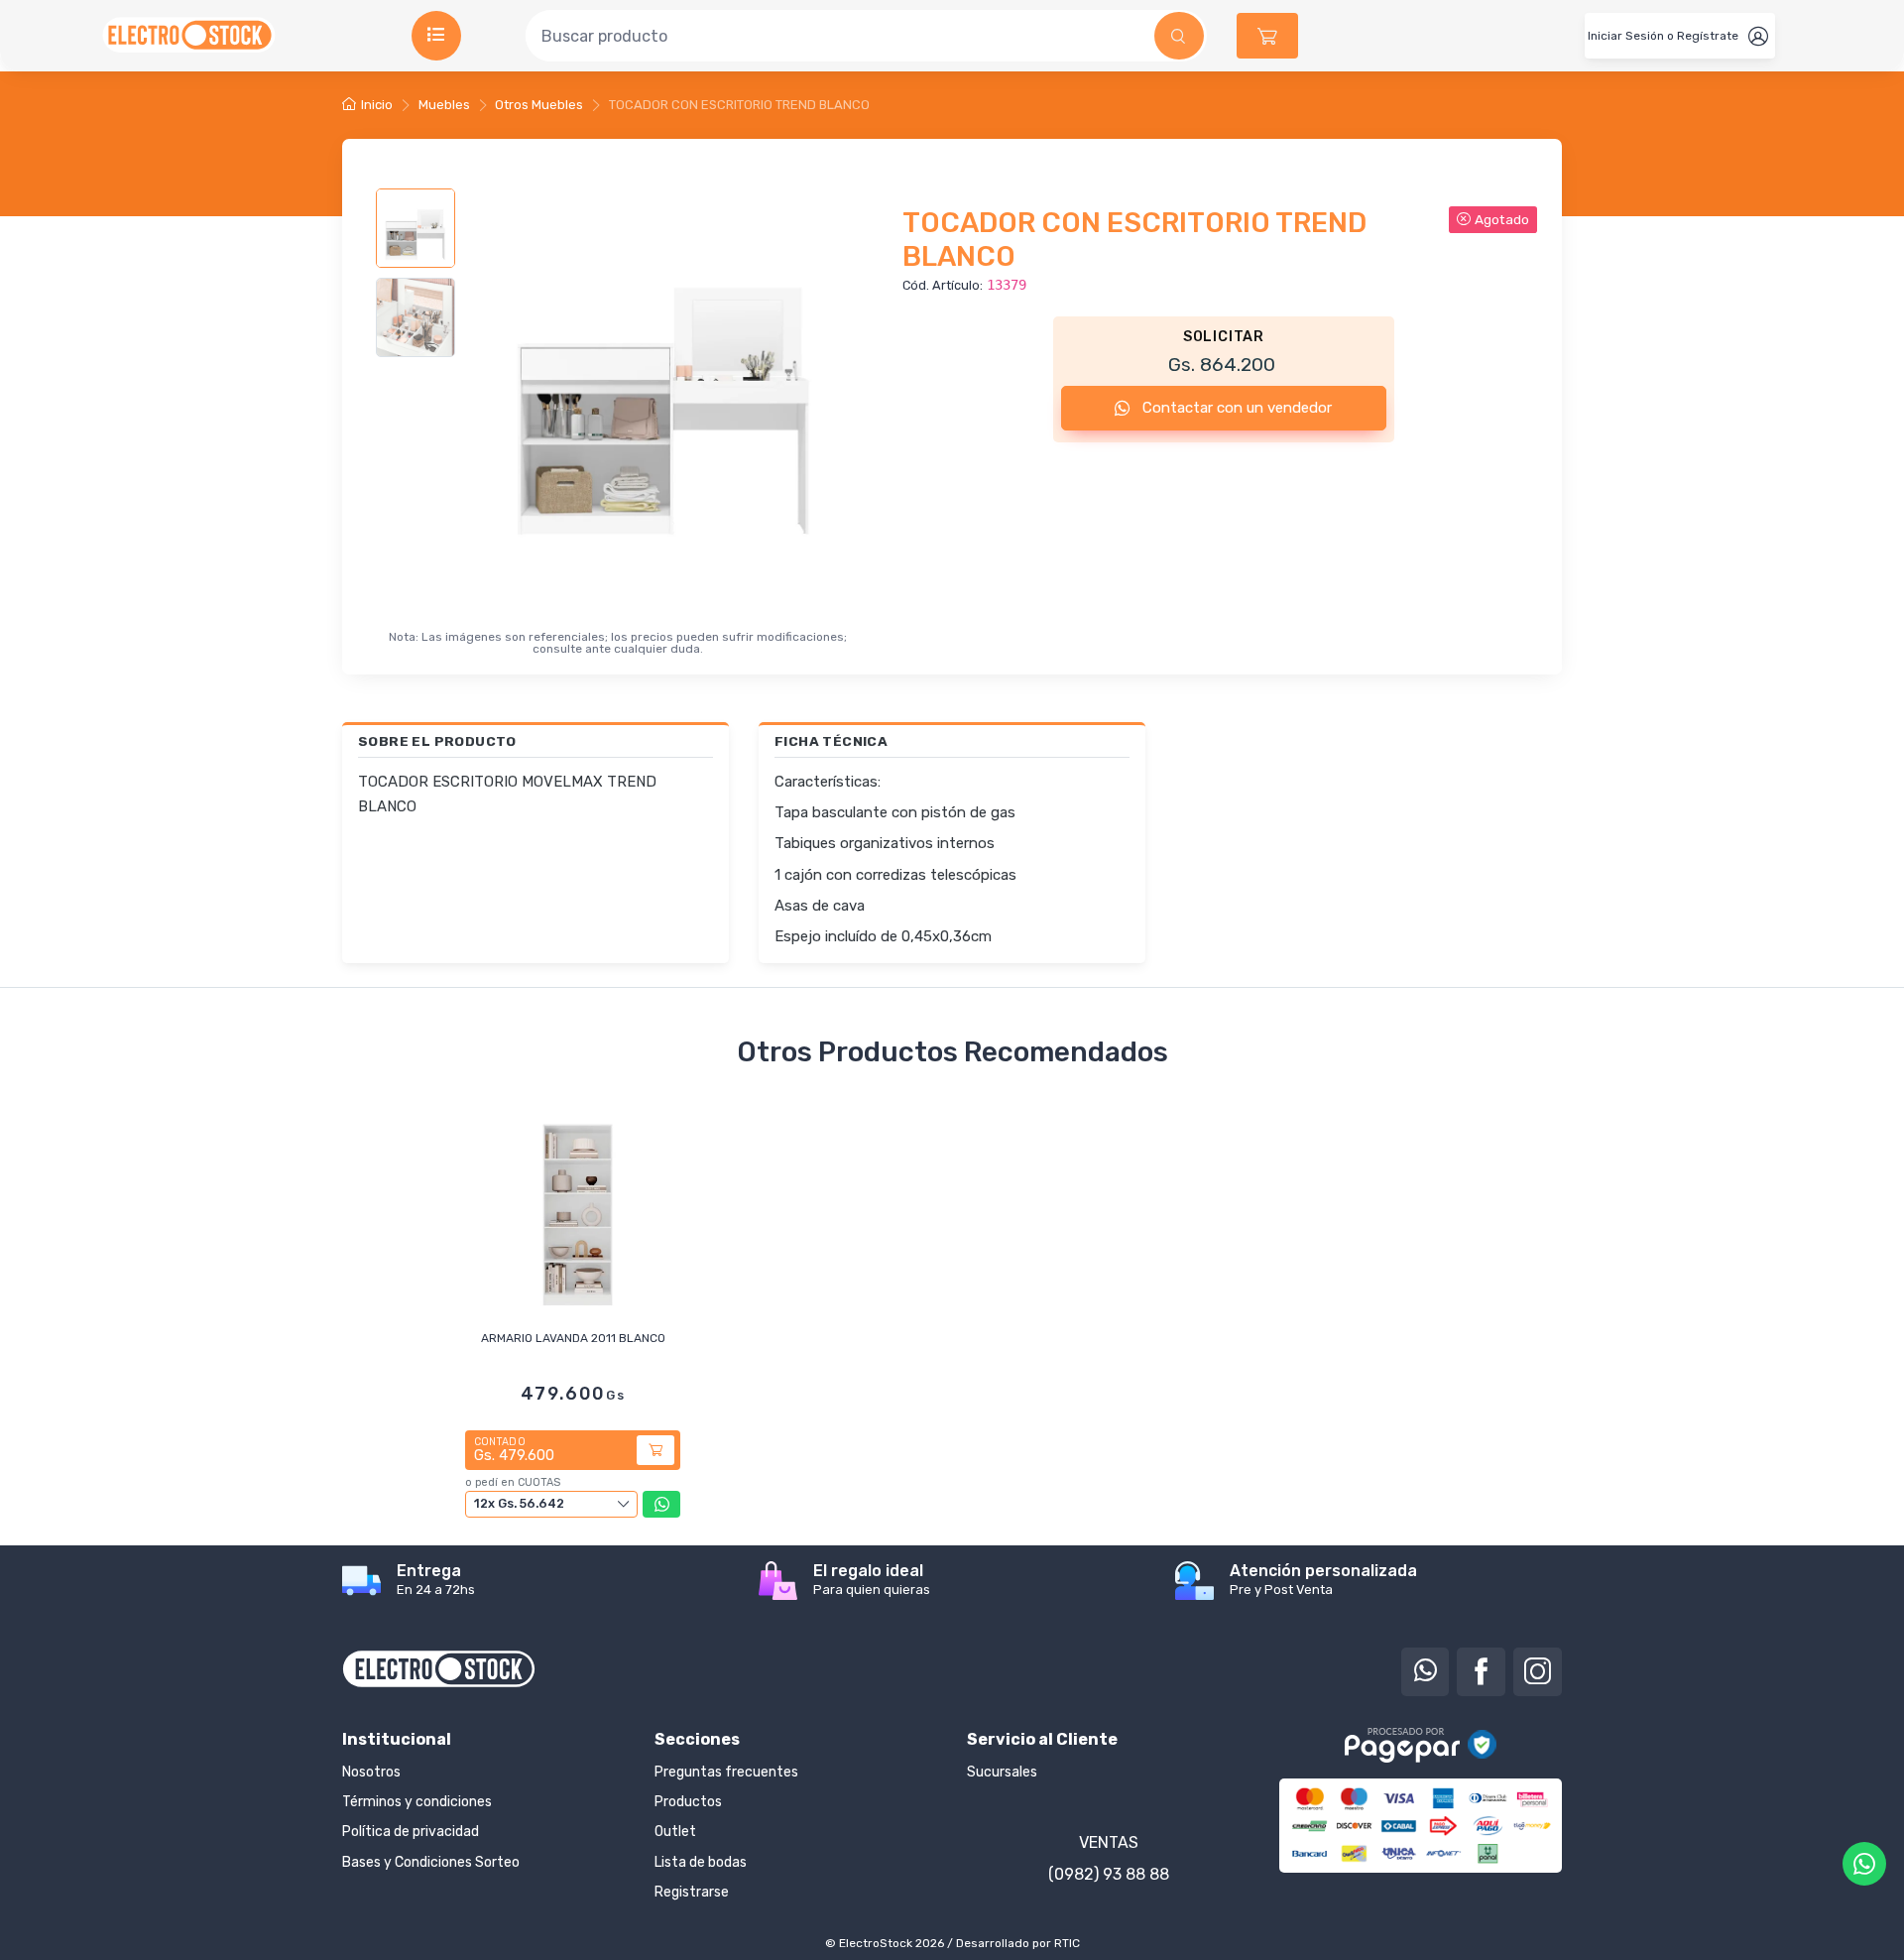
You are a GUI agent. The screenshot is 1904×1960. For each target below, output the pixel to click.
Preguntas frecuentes (726, 1772)
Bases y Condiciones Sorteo (431, 1862)
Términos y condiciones (417, 1802)
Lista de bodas (701, 1862)
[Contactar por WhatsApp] (1864, 1864)
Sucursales (1002, 1772)
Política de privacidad (411, 1832)
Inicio (377, 105)
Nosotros (371, 1772)
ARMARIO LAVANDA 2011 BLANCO (573, 1338)
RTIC (1067, 1943)
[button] (1267, 36)
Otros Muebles (539, 105)
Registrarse (692, 1892)
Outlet (675, 1832)
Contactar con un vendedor (1235, 408)
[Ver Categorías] (436, 36)
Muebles (444, 105)
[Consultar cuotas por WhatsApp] (661, 1504)
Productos (688, 1802)
